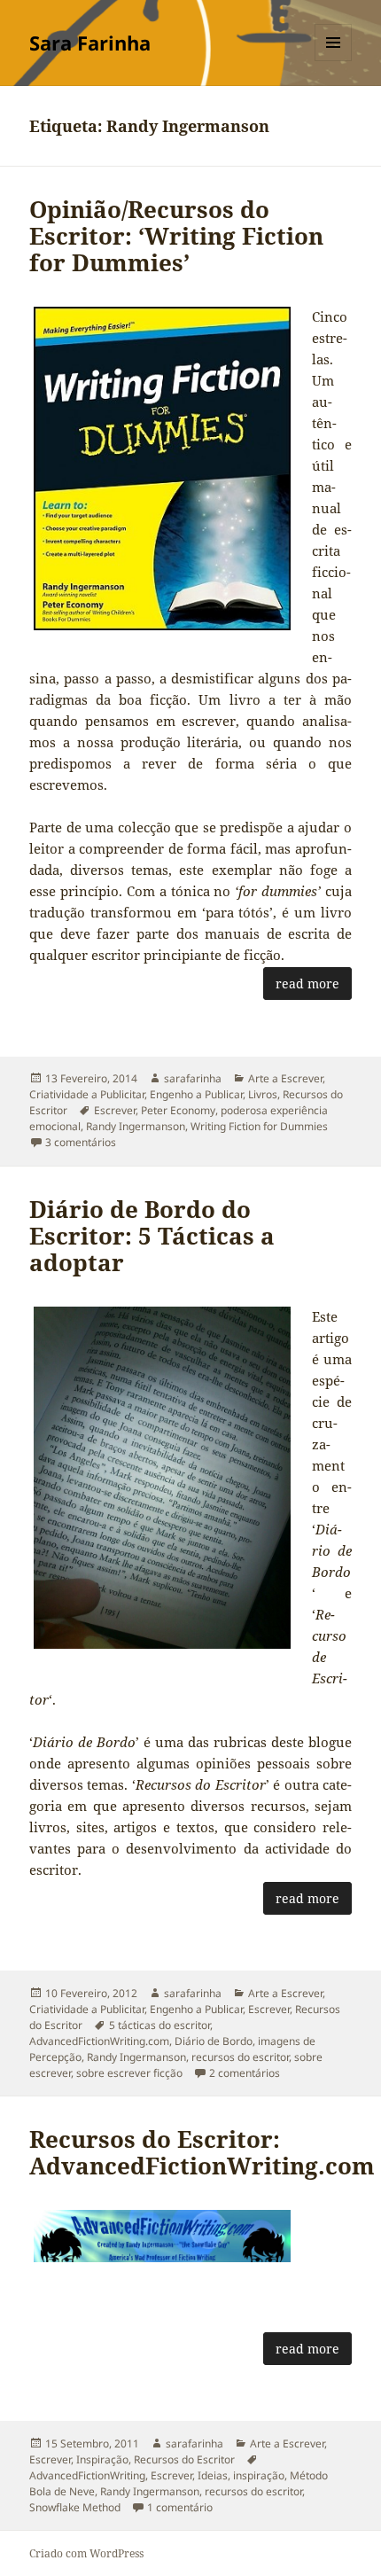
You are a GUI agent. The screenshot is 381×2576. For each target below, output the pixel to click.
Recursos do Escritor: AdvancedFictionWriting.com (202, 2152)
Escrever (115, 1110)
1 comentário (180, 2507)
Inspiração (102, 2459)
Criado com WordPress (86, 2553)
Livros (263, 1094)
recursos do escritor (240, 2057)
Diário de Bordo (214, 2041)
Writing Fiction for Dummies (259, 1126)
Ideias (213, 2475)
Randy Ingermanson (136, 1126)
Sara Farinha (90, 43)
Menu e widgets (334, 61)
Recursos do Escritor (184, 2459)
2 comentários (245, 2073)
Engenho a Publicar (196, 1094)
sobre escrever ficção (129, 2073)
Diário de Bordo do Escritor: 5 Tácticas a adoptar (152, 1236)
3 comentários (81, 1142)
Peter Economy (178, 1110)
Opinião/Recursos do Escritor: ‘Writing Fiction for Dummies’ (176, 236)
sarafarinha (193, 1078)
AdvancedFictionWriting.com (99, 2041)
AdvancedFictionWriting (87, 2475)
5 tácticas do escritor (159, 2025)
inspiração (259, 2475)
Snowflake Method (75, 2507)
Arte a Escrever (285, 1078)
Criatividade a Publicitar (87, 1094)
